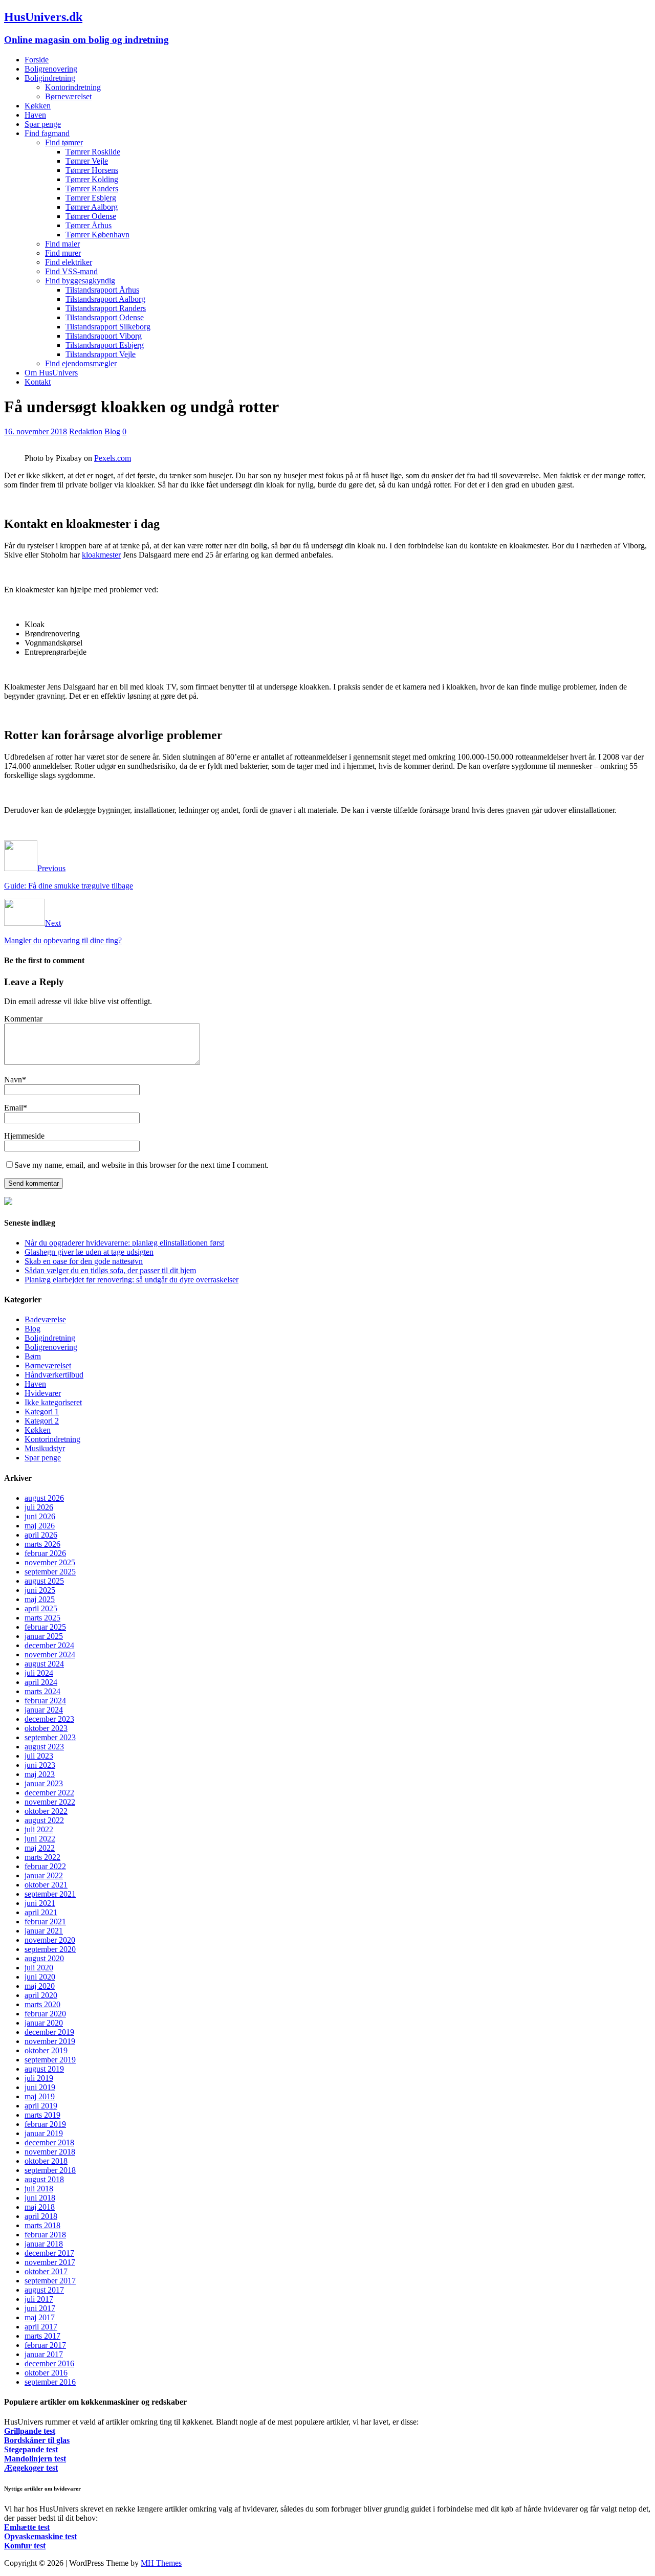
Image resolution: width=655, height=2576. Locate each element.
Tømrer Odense (91, 216)
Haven (35, 115)
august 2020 (44, 1958)
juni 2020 (40, 1977)
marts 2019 (42, 2115)
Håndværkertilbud (54, 1375)
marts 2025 (42, 1618)
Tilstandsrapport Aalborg (105, 299)
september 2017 (50, 2281)
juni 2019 (40, 2087)
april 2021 (41, 1912)
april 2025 (41, 1608)
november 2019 (50, 2041)
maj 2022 (40, 1848)
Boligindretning (50, 78)
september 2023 (50, 1737)
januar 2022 (44, 1875)
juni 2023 (40, 1765)
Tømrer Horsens (92, 170)
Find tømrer (64, 142)
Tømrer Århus (89, 225)
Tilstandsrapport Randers (106, 308)
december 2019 (49, 2032)
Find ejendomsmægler (81, 363)
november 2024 (50, 1655)
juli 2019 (39, 2078)
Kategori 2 (42, 1421)
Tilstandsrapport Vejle (101, 354)
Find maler (62, 244)
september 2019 (50, 2060)
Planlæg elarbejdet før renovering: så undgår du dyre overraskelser (132, 1280)
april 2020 (41, 1995)
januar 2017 (44, 2354)
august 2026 (44, 1498)
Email (14, 1108)
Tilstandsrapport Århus (102, 290)
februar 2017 (45, 2345)
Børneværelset (68, 96)
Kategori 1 (42, 1412)
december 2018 (49, 2142)
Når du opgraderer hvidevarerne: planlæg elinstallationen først (124, 1243)
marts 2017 (42, 2336)
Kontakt (38, 382)
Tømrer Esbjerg (91, 198)
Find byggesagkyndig (80, 281)
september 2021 (50, 1894)
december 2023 (49, 1719)
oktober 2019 (46, 2050)
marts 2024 (42, 1691)
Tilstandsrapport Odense (105, 317)
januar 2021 (44, 1931)
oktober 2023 (46, 1728)
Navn (13, 1080)
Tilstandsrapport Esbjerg (105, 345)
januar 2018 (44, 2244)
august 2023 (44, 1747)
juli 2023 (39, 1756)
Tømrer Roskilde (93, 152)
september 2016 (50, 2382)
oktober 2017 (46, 2271)
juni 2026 (40, 1516)
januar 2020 (44, 2023)
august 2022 (44, 1820)
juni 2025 (40, 1590)
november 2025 (50, 1562)
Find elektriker (69, 262)
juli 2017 (39, 2299)
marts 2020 (42, 2004)
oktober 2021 (46, 1885)
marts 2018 (42, 2225)
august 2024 (44, 1664)
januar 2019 (44, 2133)
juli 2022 (39, 1829)
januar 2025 (44, 1636)
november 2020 (50, 1940)
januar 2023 (44, 1783)
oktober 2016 (46, 2373)
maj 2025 (40, 1599)
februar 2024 (45, 1701)
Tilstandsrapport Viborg (104, 336)
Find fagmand (47, 133)
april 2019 (41, 2106)
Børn (33, 1356)
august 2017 (44, 2290)
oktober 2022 (46, 1811)
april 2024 (41, 1682)
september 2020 (50, 1949)
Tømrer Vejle (87, 161)
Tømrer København (97, 235)
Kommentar (23, 1019)
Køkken (38, 106)
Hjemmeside (24, 1136)
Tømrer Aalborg (92, 207)
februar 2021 (45, 1922)
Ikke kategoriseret (53, 1402)
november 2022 (50, 1802)
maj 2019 (40, 2096)
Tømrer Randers (92, 188)
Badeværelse (45, 1319)
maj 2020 (40, 1986)
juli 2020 (39, 1968)
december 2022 (49, 1793)
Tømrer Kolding (92, 179)
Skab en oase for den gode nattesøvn (84, 1261)
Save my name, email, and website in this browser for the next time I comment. (141, 1165)
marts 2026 (42, 1544)
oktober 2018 (46, 2161)
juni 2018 (40, 2198)
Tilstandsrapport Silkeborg (108, 327)
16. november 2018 (36, 431)
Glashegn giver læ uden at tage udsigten (89, 1252)
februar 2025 (45, 1627)
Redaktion (86, 431)
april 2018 (41, 2216)
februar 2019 (45, 2124)
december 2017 (49, 2253)
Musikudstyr (45, 1448)
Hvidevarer (43, 1393)
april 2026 (41, 1535)
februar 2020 (45, 2014)
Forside (37, 60)
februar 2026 (45, 1553)
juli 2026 (39, 1507)
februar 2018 (45, 2235)
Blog (112, 431)
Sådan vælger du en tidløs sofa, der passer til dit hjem (110, 1270)
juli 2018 (39, 2189)
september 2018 (50, 2170)
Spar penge (43, 124)
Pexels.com (113, 458)
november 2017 (50, 2262)
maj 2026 (40, 1526)
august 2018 (44, 2179)
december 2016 (49, 2363)
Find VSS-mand (71, 271)
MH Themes (161, 2563)
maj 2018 (40, 2207)
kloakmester (101, 555)
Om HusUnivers (51, 373)
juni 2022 (40, 1839)
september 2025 (50, 1572)
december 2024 (49, 1645)
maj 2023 (40, 1774)
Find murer (63, 253)
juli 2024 (39, 1673)
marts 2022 (42, 1857)
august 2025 (44, 1581)
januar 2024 (44, 1710)
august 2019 (44, 2069)
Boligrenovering (51, 69)
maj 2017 (40, 2317)
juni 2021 (40, 1903)
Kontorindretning (73, 87)
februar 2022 (45, 1866)
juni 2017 (40, 2308)
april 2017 (41, 2327)
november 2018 (50, 2152)
